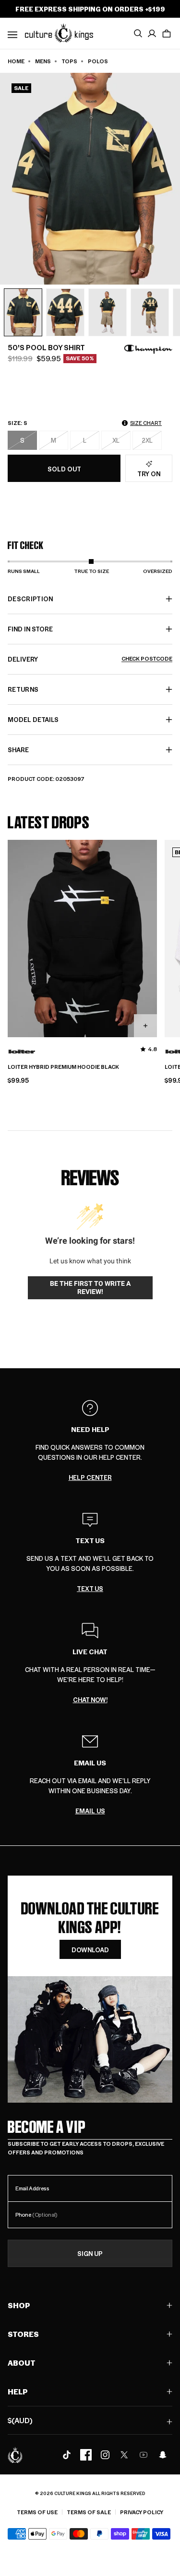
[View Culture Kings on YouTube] (144, 2455)
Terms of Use (37, 2512)
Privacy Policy (142, 2512)
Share (18, 750)
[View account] (152, 34)
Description (30, 599)
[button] (167, 34)
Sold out (64, 469)
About (22, 2363)
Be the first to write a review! (90, 1288)
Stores (23, 2334)
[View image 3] (108, 312)
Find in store (30, 629)
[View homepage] (59, 33)
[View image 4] (150, 312)
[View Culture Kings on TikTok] (67, 2455)
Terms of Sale (89, 2512)
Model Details (33, 719)
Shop (19, 2305)
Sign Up (90, 2253)
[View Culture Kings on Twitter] (124, 2455)
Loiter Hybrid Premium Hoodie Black (63, 1067)
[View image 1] (23, 312)
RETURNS (23, 689)
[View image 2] (65, 312)
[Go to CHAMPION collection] (148, 349)
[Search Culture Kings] (138, 34)
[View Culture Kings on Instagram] (105, 2455)
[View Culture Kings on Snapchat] (163, 2455)
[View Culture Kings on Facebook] (86, 2455)
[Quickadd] (145, 1026)
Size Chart (146, 423)
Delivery (90, 659)
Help (18, 2391)
